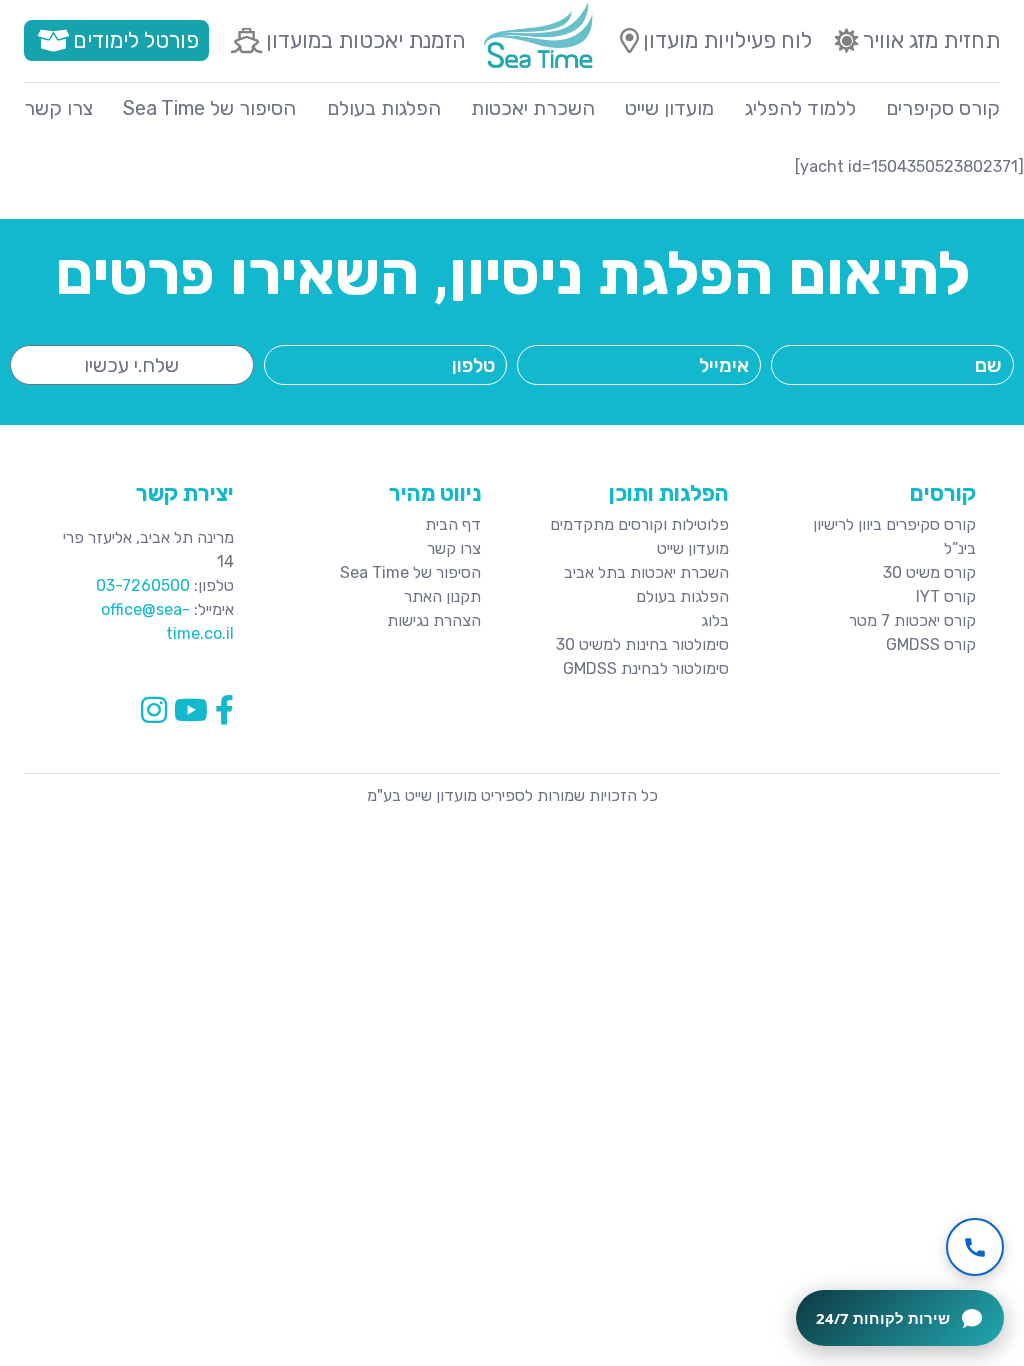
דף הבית (453, 524)
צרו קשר (58, 108)
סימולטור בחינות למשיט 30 (642, 644)
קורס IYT (946, 596)
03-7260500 (143, 585)
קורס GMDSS (931, 644)
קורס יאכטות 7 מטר (912, 620)
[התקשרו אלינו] (975, 1247)
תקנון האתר (442, 596)
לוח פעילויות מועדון (727, 40)
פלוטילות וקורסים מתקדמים (639, 524)
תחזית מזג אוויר (931, 40)
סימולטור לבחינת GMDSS (646, 668)
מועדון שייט (669, 108)
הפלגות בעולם (384, 108)
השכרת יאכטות (533, 108)
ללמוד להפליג (800, 108)
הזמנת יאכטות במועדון (366, 40)
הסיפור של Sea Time (209, 108)
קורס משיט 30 (929, 572)
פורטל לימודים (136, 40)
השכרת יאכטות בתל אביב (646, 572)
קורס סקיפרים (943, 108)
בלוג (715, 620)
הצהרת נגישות (434, 620)
